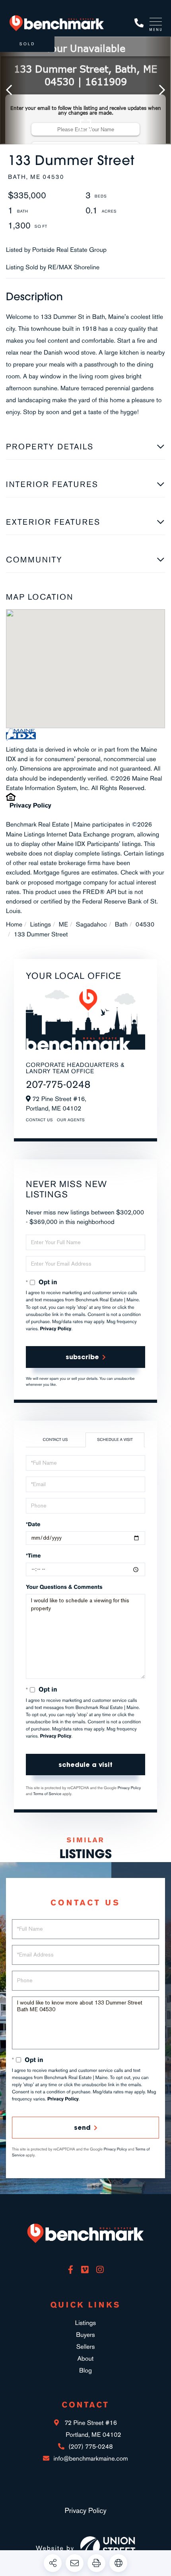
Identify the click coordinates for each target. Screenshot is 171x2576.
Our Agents (71, 1120)
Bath (121, 924)
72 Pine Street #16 (92, 2429)
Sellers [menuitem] (86, 2347)
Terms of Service (48, 1794)
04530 (145, 924)
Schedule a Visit (115, 1440)
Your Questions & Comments (64, 1587)
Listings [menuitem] (85, 2323)
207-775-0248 (58, 1084)
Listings (41, 924)
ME (63, 924)
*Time (33, 1556)
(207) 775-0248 (139, 23)
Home (14, 924)
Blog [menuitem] (85, 2370)
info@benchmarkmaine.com (90, 2458)
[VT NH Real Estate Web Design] (108, 2548)
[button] (13, 90)
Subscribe (82, 1357)
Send (82, 2127)
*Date (33, 1524)
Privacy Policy (30, 805)
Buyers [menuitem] (85, 2335)
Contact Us (39, 1120)
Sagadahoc (91, 924)
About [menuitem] (85, 2358)
